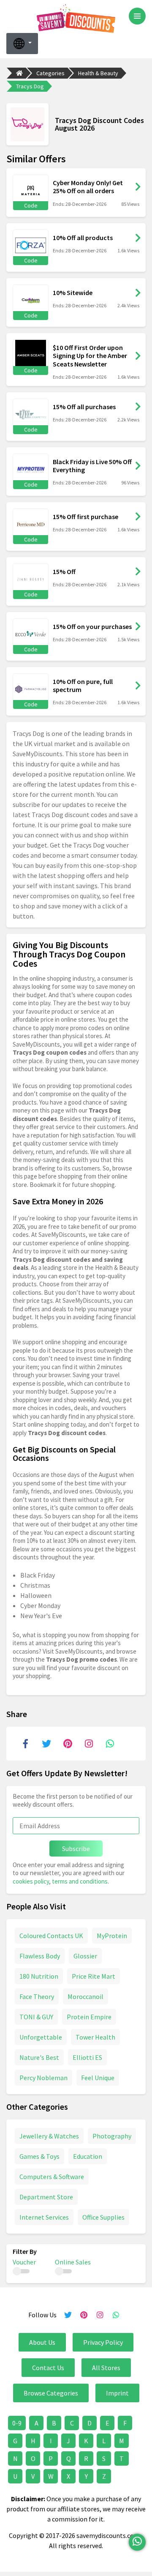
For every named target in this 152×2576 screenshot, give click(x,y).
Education (88, 2156)
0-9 (17, 2423)
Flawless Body (40, 1956)
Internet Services (44, 2217)
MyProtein (112, 1936)
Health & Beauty (98, 73)
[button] (22, 44)
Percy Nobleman (43, 2078)
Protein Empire (89, 2017)
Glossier (85, 1956)
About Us (42, 2342)
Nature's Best (39, 2057)
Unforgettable (41, 2037)
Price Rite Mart (94, 1976)
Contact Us (48, 2368)
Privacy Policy (103, 2342)
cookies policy (31, 1881)
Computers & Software (52, 2177)
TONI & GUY (36, 2017)
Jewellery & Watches (49, 2136)
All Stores (106, 2368)
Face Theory (37, 1996)
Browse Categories (51, 2393)
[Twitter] (46, 1744)
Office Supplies (103, 2217)
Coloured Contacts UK (51, 1936)
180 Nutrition (39, 1976)
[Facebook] (25, 1744)
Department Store (46, 2197)
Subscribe (76, 1849)
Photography (112, 2136)
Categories (50, 73)
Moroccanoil (85, 1996)
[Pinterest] (68, 1744)
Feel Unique (98, 2078)
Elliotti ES (87, 2057)
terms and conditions (80, 1881)
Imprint (117, 2393)
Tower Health (95, 2037)
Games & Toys (39, 2156)
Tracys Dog (30, 86)
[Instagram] (89, 1744)
